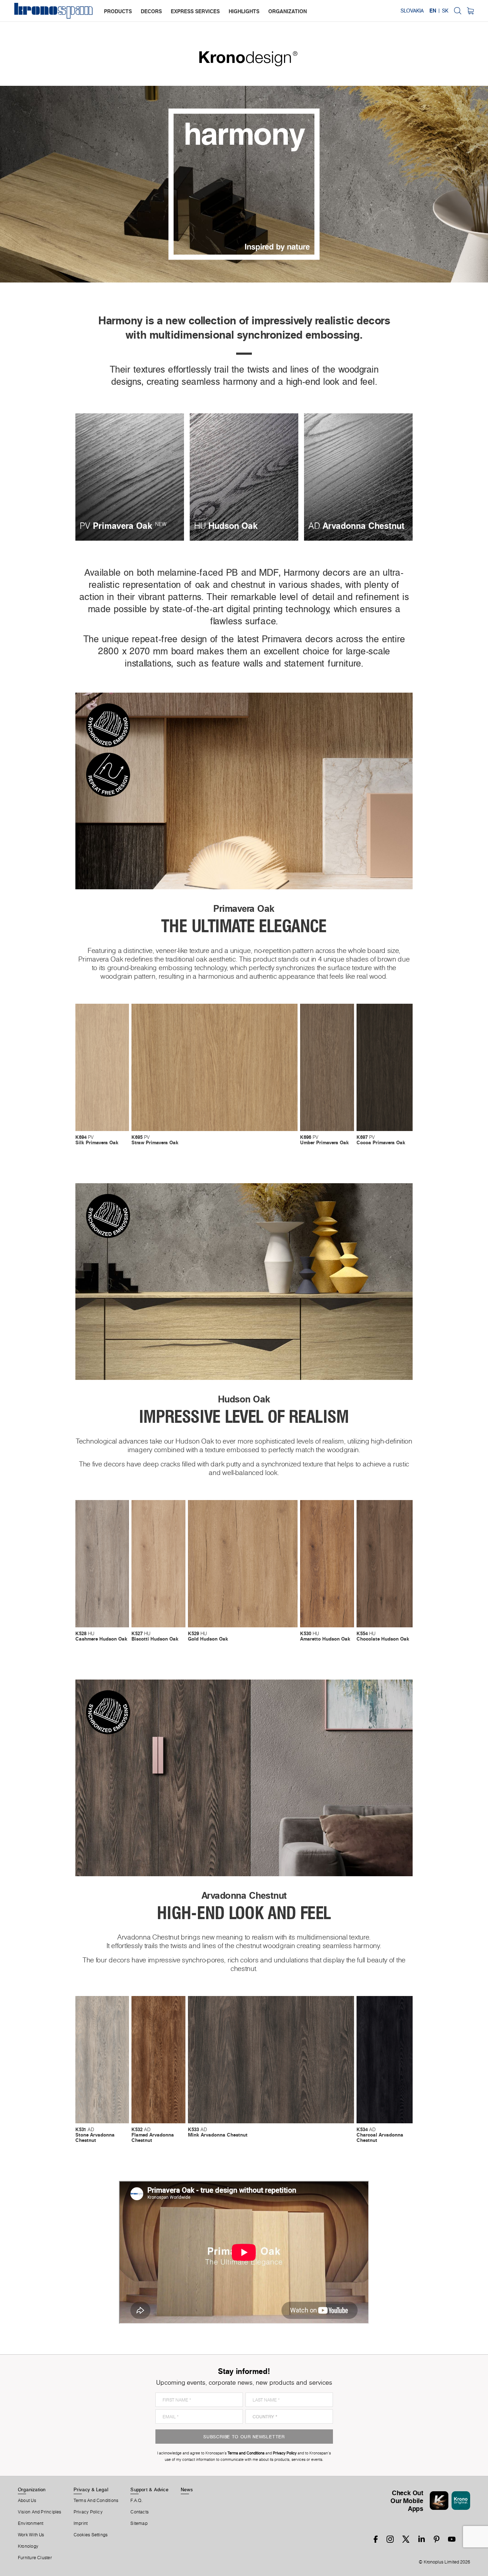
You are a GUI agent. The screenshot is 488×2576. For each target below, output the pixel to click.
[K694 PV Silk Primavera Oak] (102, 1067)
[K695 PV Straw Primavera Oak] (215, 1067)
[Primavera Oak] (130, 477)
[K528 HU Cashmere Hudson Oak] (102, 1564)
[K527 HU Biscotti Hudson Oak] (158, 1564)
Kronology (28, 2546)
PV (97, 1140)
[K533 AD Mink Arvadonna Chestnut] (271, 2060)
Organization (32, 2489)
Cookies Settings (91, 2535)
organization (288, 11)
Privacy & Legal (91, 2489)
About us (27, 2501)
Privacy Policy (88, 2512)
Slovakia (412, 11)
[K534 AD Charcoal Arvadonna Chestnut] (385, 2060)
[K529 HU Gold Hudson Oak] (243, 1564)
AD (95, 2135)
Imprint (81, 2523)
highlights (244, 11)
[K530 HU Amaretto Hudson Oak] (327, 1564)
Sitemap (139, 2523)
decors (151, 11)
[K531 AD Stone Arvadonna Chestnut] (102, 2060)
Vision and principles (40, 2512)
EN (433, 11)
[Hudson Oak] (244, 477)
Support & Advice (150, 2489)
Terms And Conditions (96, 2501)
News (187, 2489)
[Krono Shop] (470, 11)
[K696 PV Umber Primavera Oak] (327, 1067)
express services (195, 11)
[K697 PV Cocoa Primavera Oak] (385, 1067)
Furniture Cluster (35, 2558)
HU (101, 1636)
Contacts (140, 2512)
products (118, 11)
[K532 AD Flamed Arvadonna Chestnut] (158, 2060)
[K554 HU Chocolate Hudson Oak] (385, 1564)
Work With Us (31, 2535)
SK (445, 11)
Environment (31, 2523)
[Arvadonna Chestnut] (358, 477)
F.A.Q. (136, 2501)
